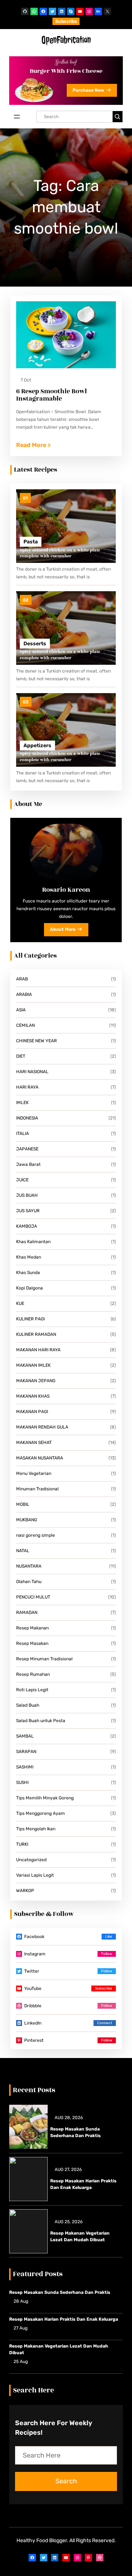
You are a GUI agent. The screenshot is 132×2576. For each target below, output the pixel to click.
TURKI (22, 1844)
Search (66, 2481)
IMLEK (22, 1103)
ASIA (21, 1010)
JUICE (22, 1180)
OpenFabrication (66, 40)
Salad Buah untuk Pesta (41, 1721)
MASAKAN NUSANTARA (40, 1458)
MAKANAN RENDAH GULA (42, 1427)
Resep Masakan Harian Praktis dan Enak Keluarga (83, 2184)
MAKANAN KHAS (33, 1396)
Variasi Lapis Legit (35, 1875)
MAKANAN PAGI (32, 1412)
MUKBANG (27, 1520)
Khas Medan (29, 1257)
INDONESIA (27, 1118)
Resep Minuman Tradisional (44, 1659)
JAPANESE (27, 1149)
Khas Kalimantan (33, 1242)
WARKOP (25, 1891)
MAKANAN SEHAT (34, 1443)
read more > (33, 446)
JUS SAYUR (28, 1211)
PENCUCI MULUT (33, 1597)
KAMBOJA (27, 1226)
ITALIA (23, 1133)
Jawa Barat (28, 1164)
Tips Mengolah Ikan (36, 1829)
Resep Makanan (32, 1628)
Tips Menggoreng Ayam (41, 1813)
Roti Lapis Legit (32, 1690)
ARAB (22, 979)
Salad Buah (28, 1705)
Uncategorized (31, 1860)
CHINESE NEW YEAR (36, 1041)
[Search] (118, 117)
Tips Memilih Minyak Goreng (45, 1798)
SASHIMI (25, 1767)
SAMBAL (25, 1736)
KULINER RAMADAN (36, 1334)
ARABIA (24, 994)
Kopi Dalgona (30, 1288)
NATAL (23, 1551)
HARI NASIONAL (32, 1072)
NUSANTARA (29, 1566)
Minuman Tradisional (37, 1489)
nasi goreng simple (36, 1535)
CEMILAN (25, 1025)
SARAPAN (26, 1752)
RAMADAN (27, 1612)
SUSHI (22, 1782)
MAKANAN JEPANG (36, 1381)
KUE (20, 1303)
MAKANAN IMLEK (33, 1365)
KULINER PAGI (30, 1319)
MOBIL (23, 1504)
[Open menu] (17, 117)
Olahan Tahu (29, 1582)
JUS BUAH (27, 1195)
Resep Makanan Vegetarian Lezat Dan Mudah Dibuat (80, 2236)
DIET (21, 1056)
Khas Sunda (28, 1273)
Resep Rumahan (33, 1674)
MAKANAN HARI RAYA (38, 1350)
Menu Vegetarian (34, 1473)
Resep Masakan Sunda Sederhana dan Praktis (76, 2132)
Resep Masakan (32, 1643)
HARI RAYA (27, 1087)
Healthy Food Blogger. (42, 2540)
